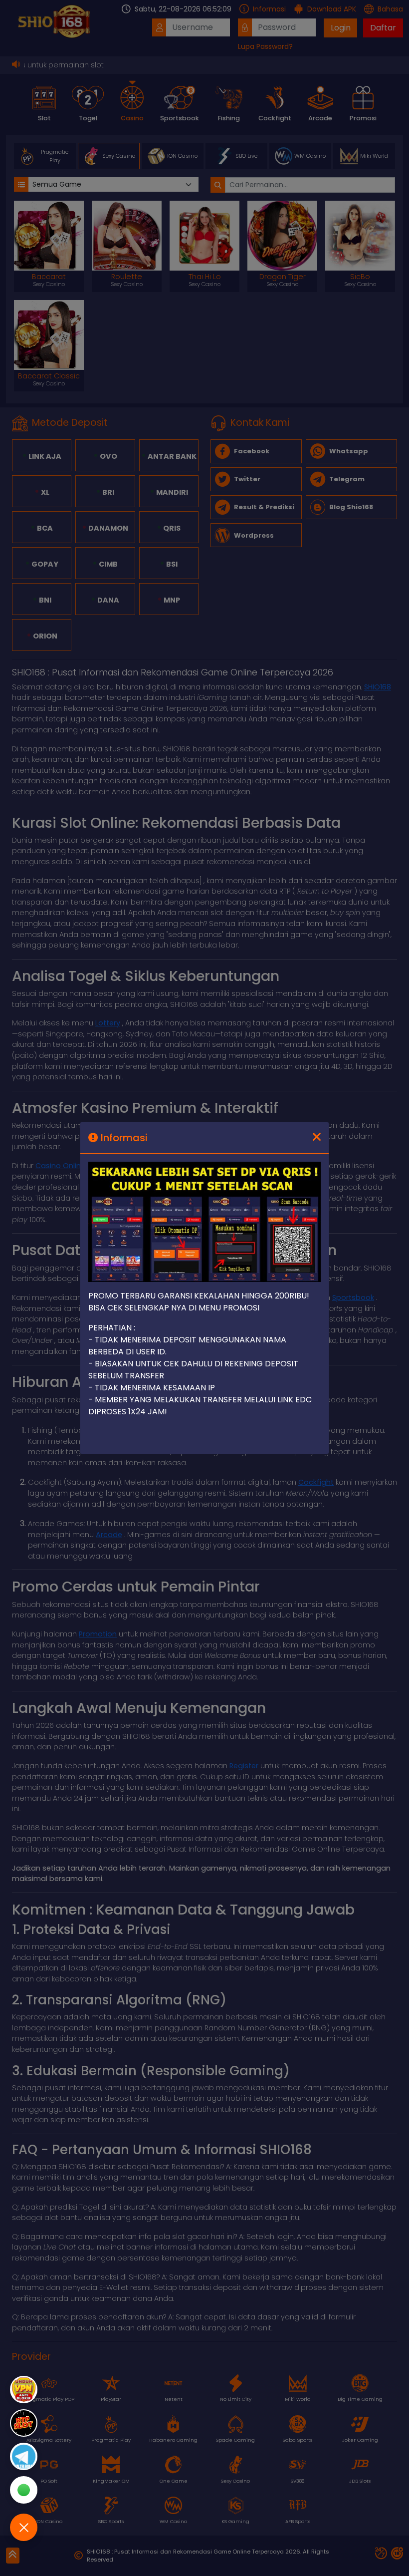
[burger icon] (24, 2527)
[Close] (317, 1138)
